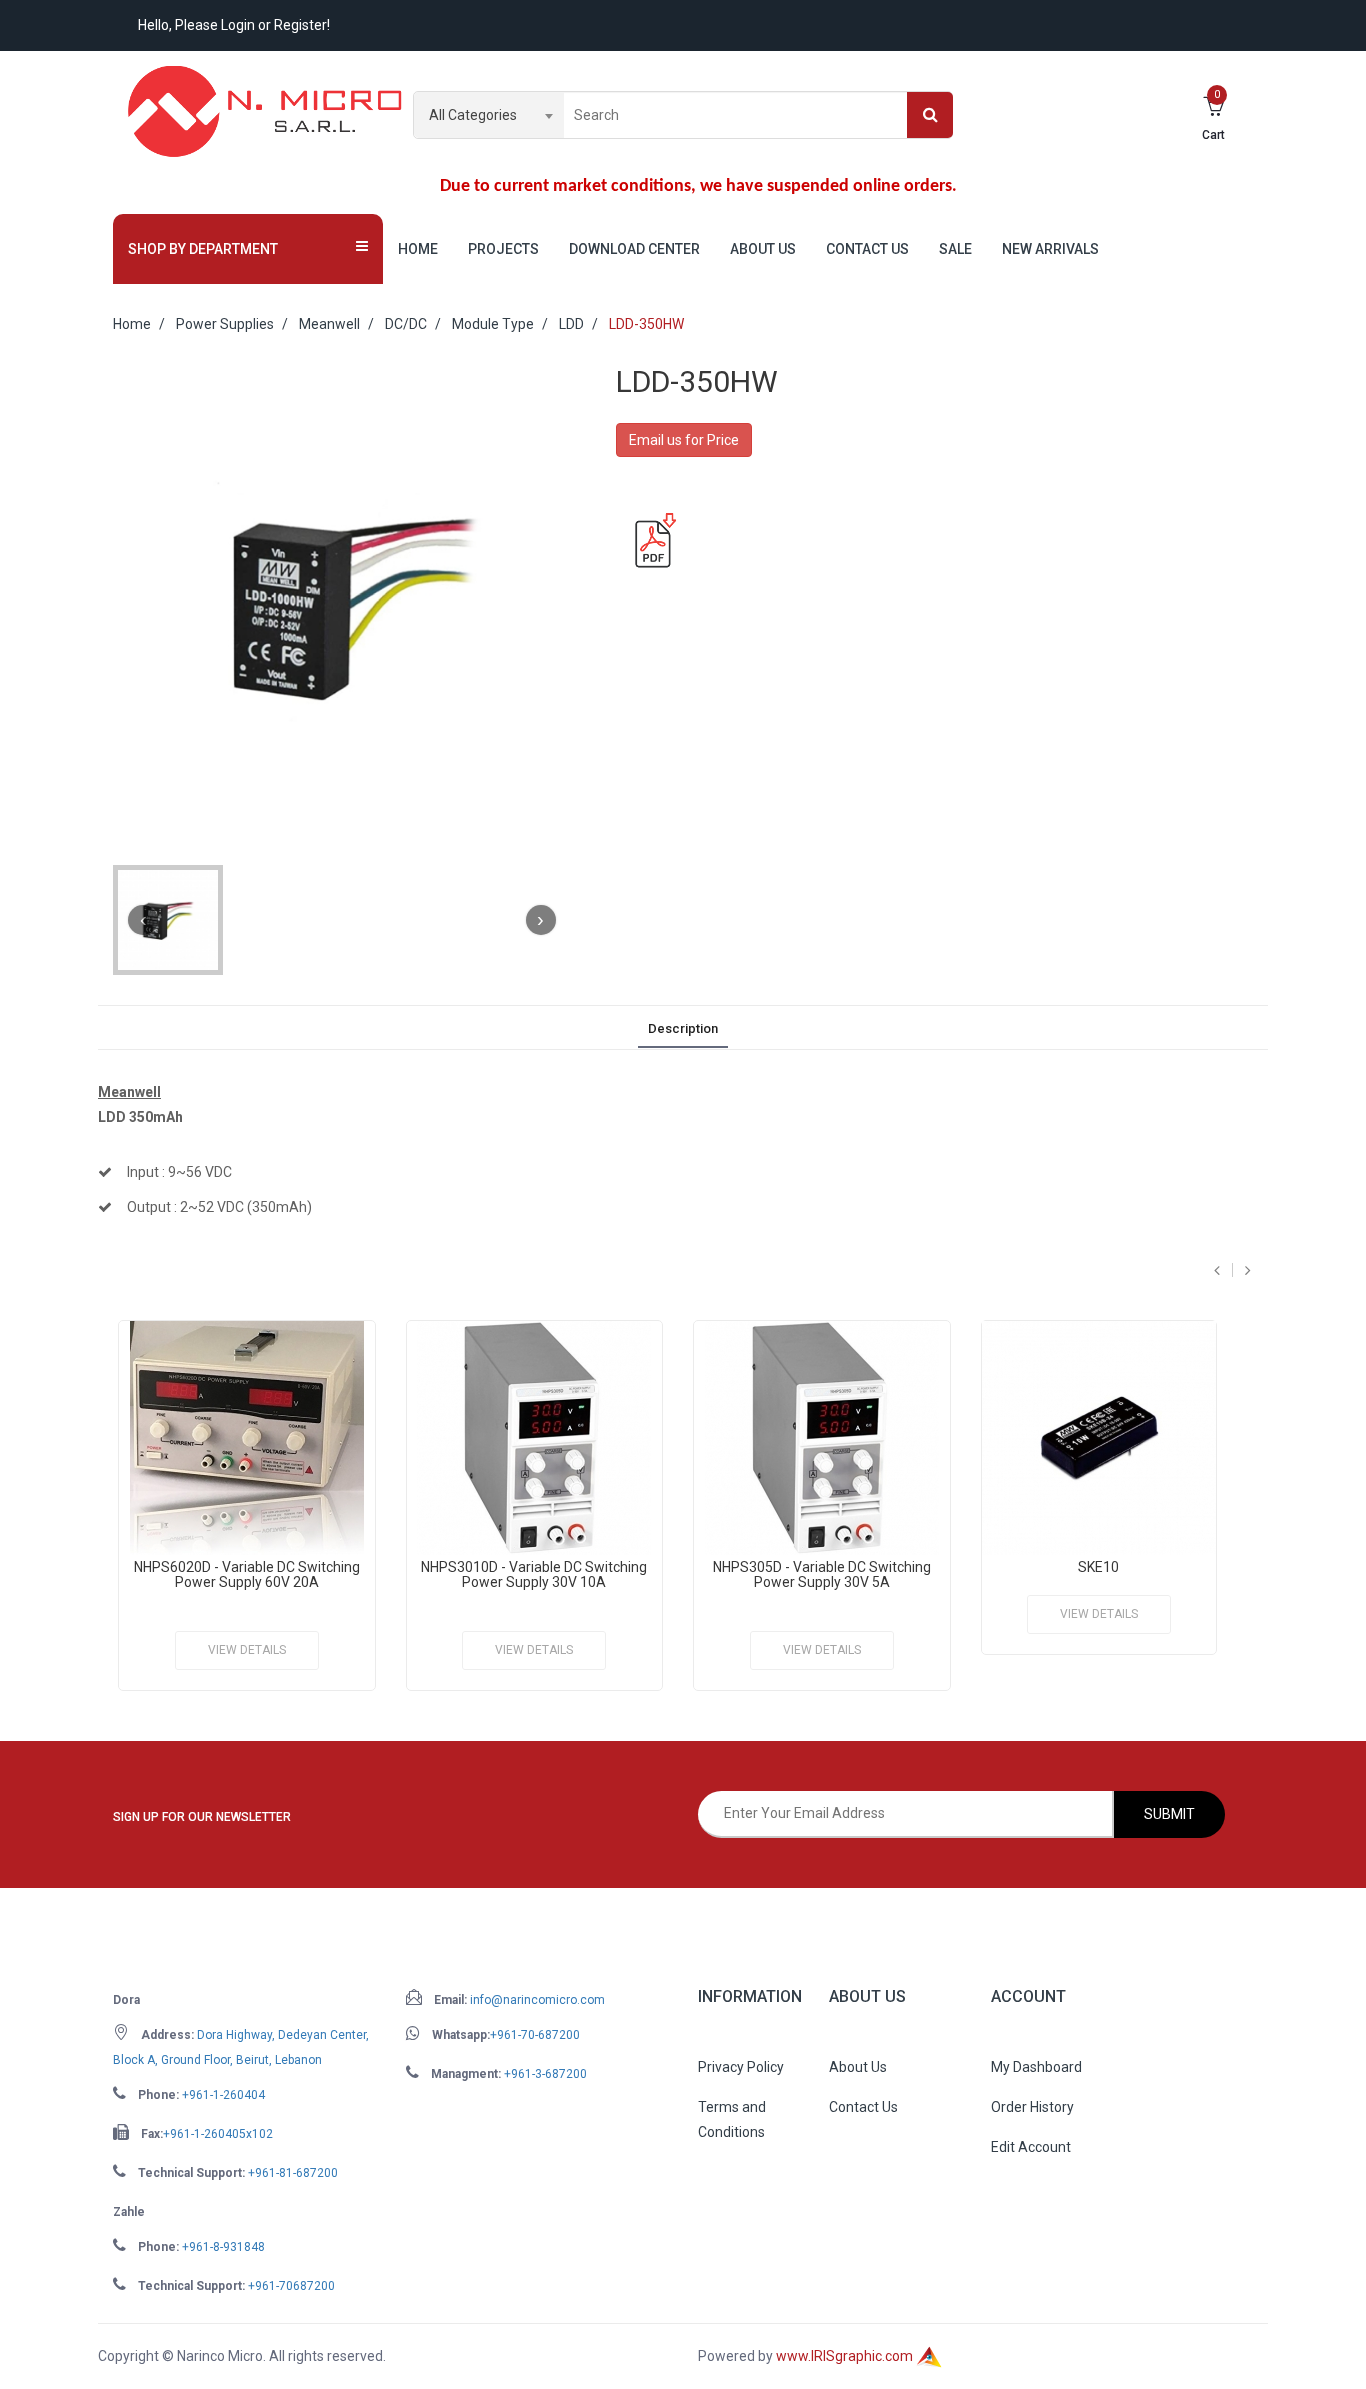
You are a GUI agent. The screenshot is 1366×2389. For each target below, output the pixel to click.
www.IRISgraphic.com (846, 2356)
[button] (248, 249)
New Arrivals (1050, 249)
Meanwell (329, 324)
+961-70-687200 (535, 2035)
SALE (955, 249)
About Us (763, 249)
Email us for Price (684, 440)
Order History (1032, 2107)
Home (418, 249)
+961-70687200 (291, 2286)
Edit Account (1031, 2147)
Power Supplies (225, 324)
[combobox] (489, 115)
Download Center (634, 249)
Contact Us (867, 249)
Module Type (493, 324)
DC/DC (406, 324)
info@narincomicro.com (537, 2000)
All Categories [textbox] (473, 115)
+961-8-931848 (223, 2247)
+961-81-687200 (293, 2173)
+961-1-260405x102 (218, 2134)
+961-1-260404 (223, 2095)
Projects (503, 249)
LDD (571, 324)
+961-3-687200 (545, 2074)
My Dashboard (1036, 2067)
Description (683, 1028)
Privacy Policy (741, 2067)
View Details (247, 1650)
